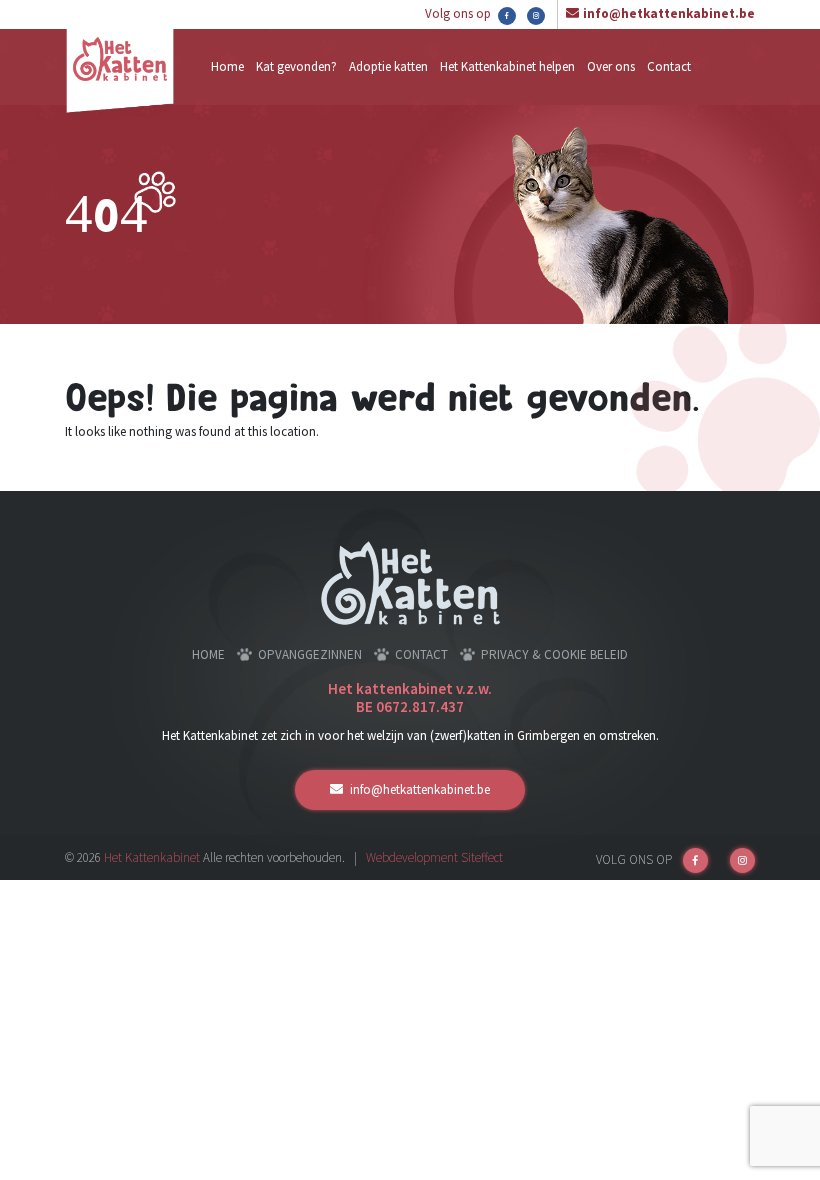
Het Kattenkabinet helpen (507, 66)
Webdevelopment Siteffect (434, 857)
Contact (669, 66)
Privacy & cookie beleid (554, 654)
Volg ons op (459, 13)
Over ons (611, 66)
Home (227, 66)
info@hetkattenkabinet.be (669, 13)
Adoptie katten (388, 66)
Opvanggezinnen (310, 654)
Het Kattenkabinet (152, 857)
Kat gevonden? (296, 66)
